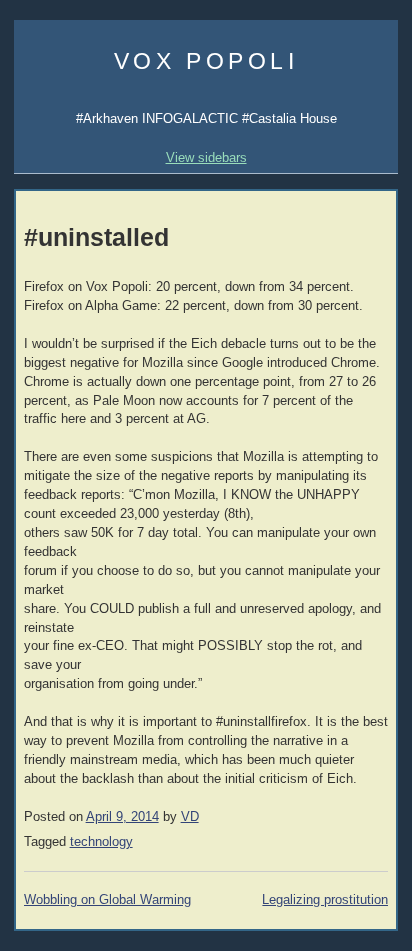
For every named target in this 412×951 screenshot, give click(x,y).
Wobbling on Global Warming (107, 900)
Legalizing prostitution (325, 900)
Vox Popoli (206, 61)
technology (101, 842)
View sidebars (206, 157)
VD (190, 817)
